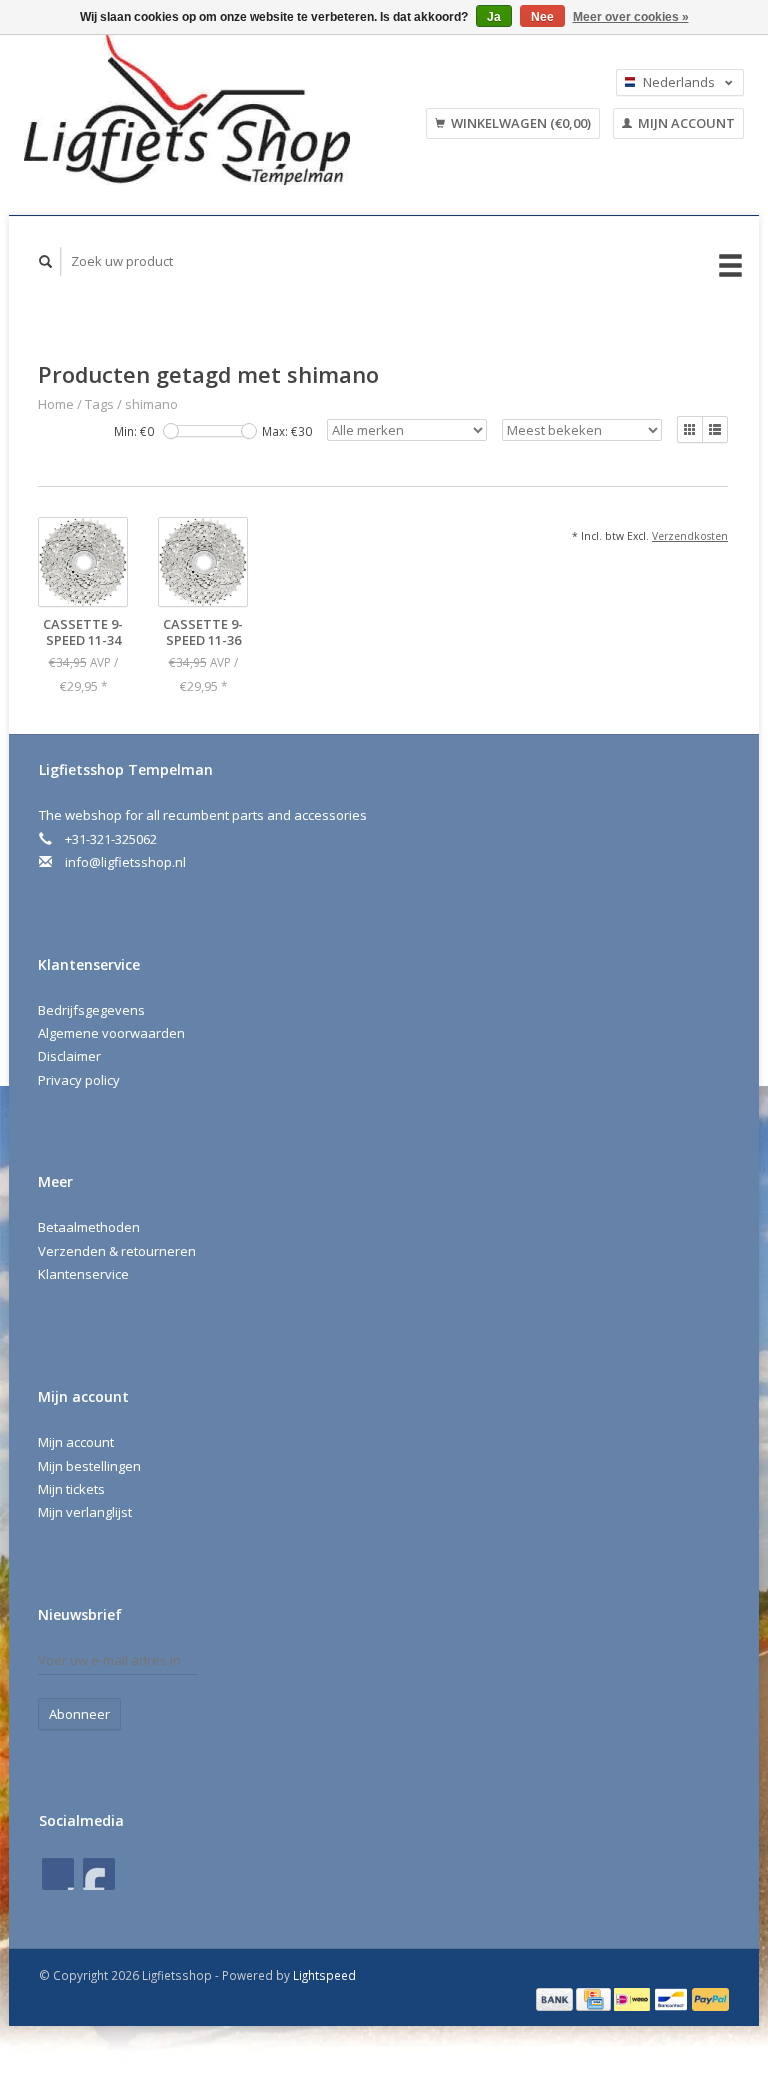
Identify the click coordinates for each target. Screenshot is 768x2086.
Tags (99, 404)
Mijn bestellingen (89, 1466)
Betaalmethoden (89, 1227)
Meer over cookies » (631, 17)
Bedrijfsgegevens (91, 1010)
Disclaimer (69, 1056)
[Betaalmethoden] (556, 1998)
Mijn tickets (71, 1489)
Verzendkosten (690, 536)
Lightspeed (324, 1975)
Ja (494, 17)
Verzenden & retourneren (117, 1251)
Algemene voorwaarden (111, 1033)
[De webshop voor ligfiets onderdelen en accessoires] (206, 110)
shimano (151, 404)
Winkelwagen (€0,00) (519, 123)
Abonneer (79, 1714)
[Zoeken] (46, 261)
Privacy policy (79, 1080)
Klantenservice (83, 1274)
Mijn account (685, 123)
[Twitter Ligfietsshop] (99, 1874)
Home (56, 404)
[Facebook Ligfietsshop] (58, 1874)
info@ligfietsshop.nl (125, 862)
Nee (542, 17)
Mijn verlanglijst (85, 1512)
